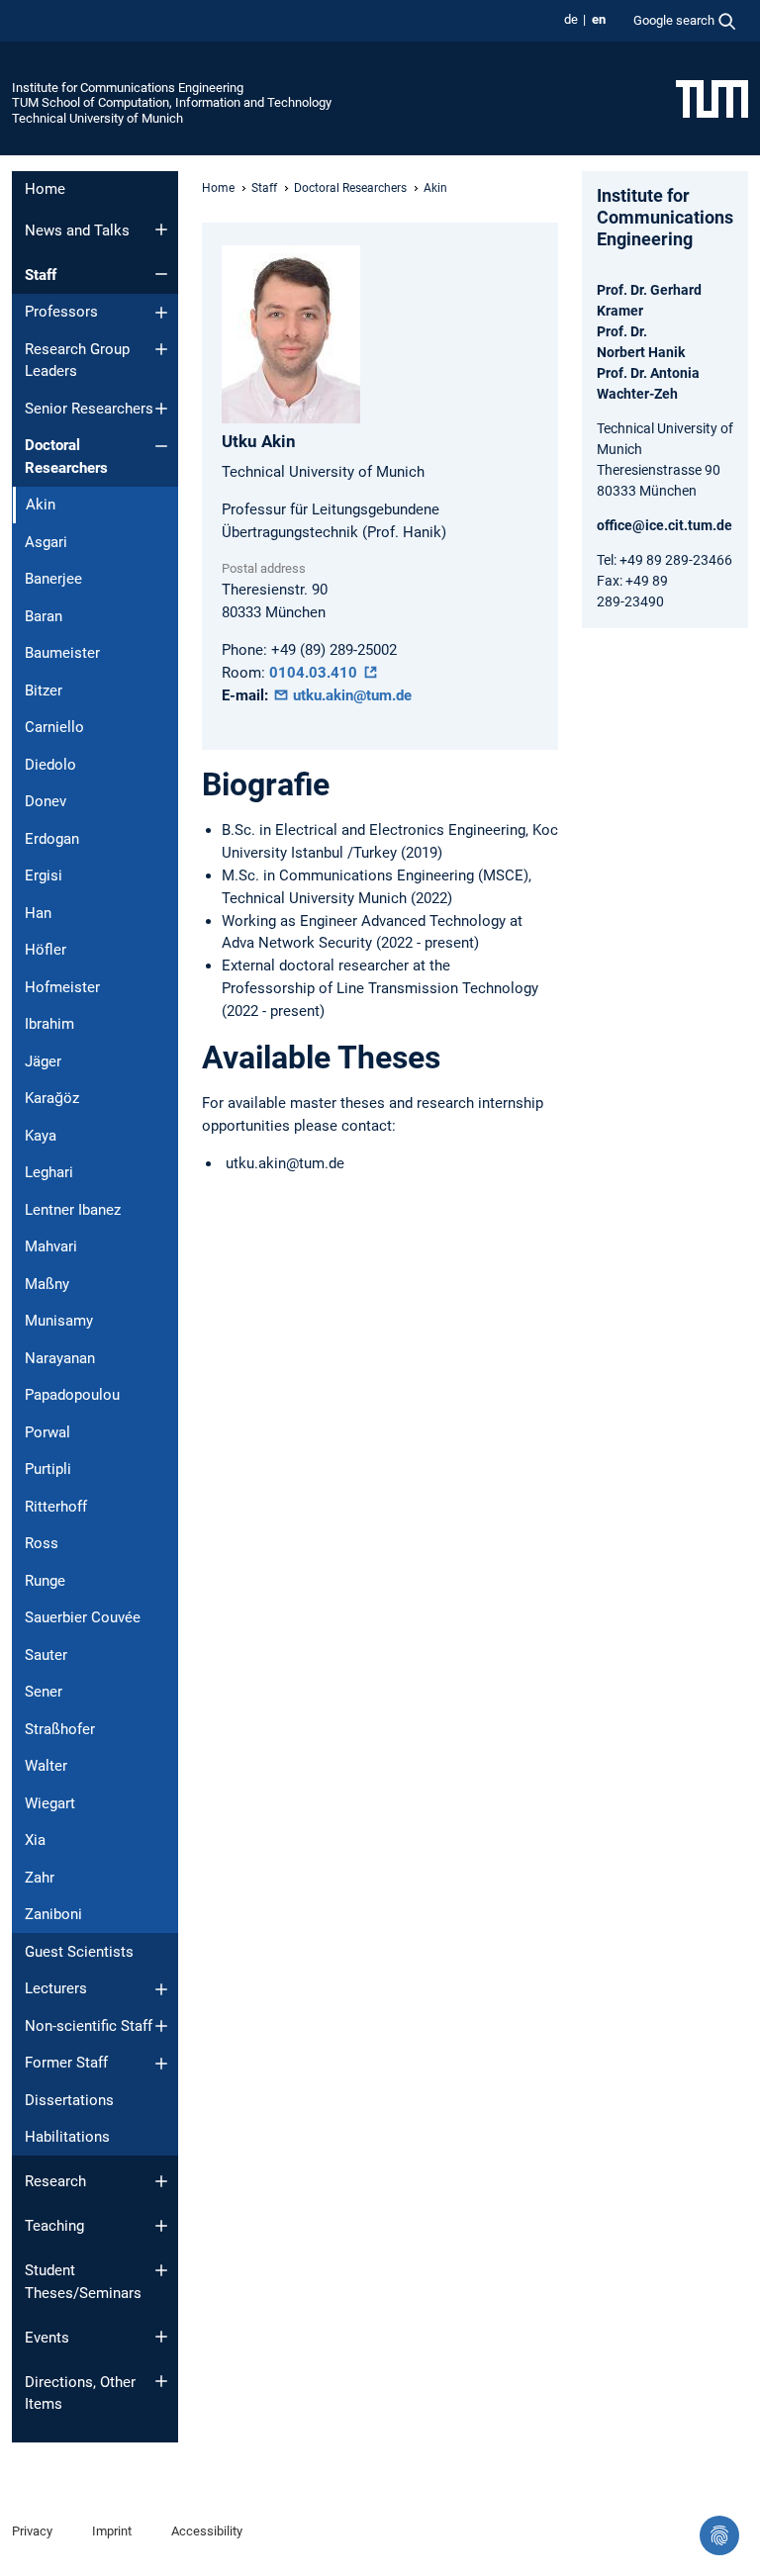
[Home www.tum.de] (712, 98)
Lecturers (56, 1988)
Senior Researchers (89, 409)
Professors (61, 312)
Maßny (47, 1284)
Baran (44, 616)
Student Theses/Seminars (83, 2282)
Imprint (112, 2531)
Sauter (46, 1655)
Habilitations (67, 2137)
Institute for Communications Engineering (128, 88)
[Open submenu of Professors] (161, 313)
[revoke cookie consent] (719, 2535)
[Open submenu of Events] (161, 2337)
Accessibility (207, 2531)
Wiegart (50, 1803)
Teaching (54, 2226)
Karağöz (52, 1098)
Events (47, 2338)
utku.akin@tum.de (350, 695)
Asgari (46, 542)
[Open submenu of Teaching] (161, 2226)
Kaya (41, 1136)
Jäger (43, 1061)
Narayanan (60, 1358)
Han (38, 913)
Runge (45, 1581)
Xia (35, 1840)
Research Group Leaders (77, 361)
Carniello (54, 727)
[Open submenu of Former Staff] (161, 2064)
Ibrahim (49, 1024)
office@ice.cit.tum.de (665, 525)
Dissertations (69, 2100)
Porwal (47, 1432)
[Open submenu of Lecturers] (161, 1989)
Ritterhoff (56, 1507)
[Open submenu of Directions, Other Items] (161, 2381)
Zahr (40, 1878)
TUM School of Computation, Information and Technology (172, 102)
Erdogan (52, 839)
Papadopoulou (72, 1395)
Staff (41, 275)
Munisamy (59, 1321)
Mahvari (51, 1246)
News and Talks (77, 230)
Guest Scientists (79, 1952)
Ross (42, 1543)
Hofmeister (62, 987)
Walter (46, 1766)
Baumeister (62, 653)
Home (45, 189)
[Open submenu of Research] (161, 2181)
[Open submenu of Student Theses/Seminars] (161, 2270)
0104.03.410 (315, 673)
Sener (44, 1692)
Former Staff (66, 2063)
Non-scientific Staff (89, 2026)
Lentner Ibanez (73, 1210)
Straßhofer (60, 1729)
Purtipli (48, 1469)
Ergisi (44, 875)
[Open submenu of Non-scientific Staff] (161, 2026)
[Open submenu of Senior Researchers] (161, 409)
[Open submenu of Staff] (161, 274)
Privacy (32, 2531)
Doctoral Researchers (66, 457)
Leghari (49, 1172)
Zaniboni (53, 1914)
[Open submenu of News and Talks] (161, 230)
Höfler (46, 950)
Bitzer (44, 690)
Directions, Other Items (80, 2393)
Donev (46, 801)
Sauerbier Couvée (83, 1617)
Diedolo (50, 765)
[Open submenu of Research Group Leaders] (161, 349)
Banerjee (53, 579)
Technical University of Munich (97, 118)
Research (55, 2181)
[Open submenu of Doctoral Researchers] (161, 446)
